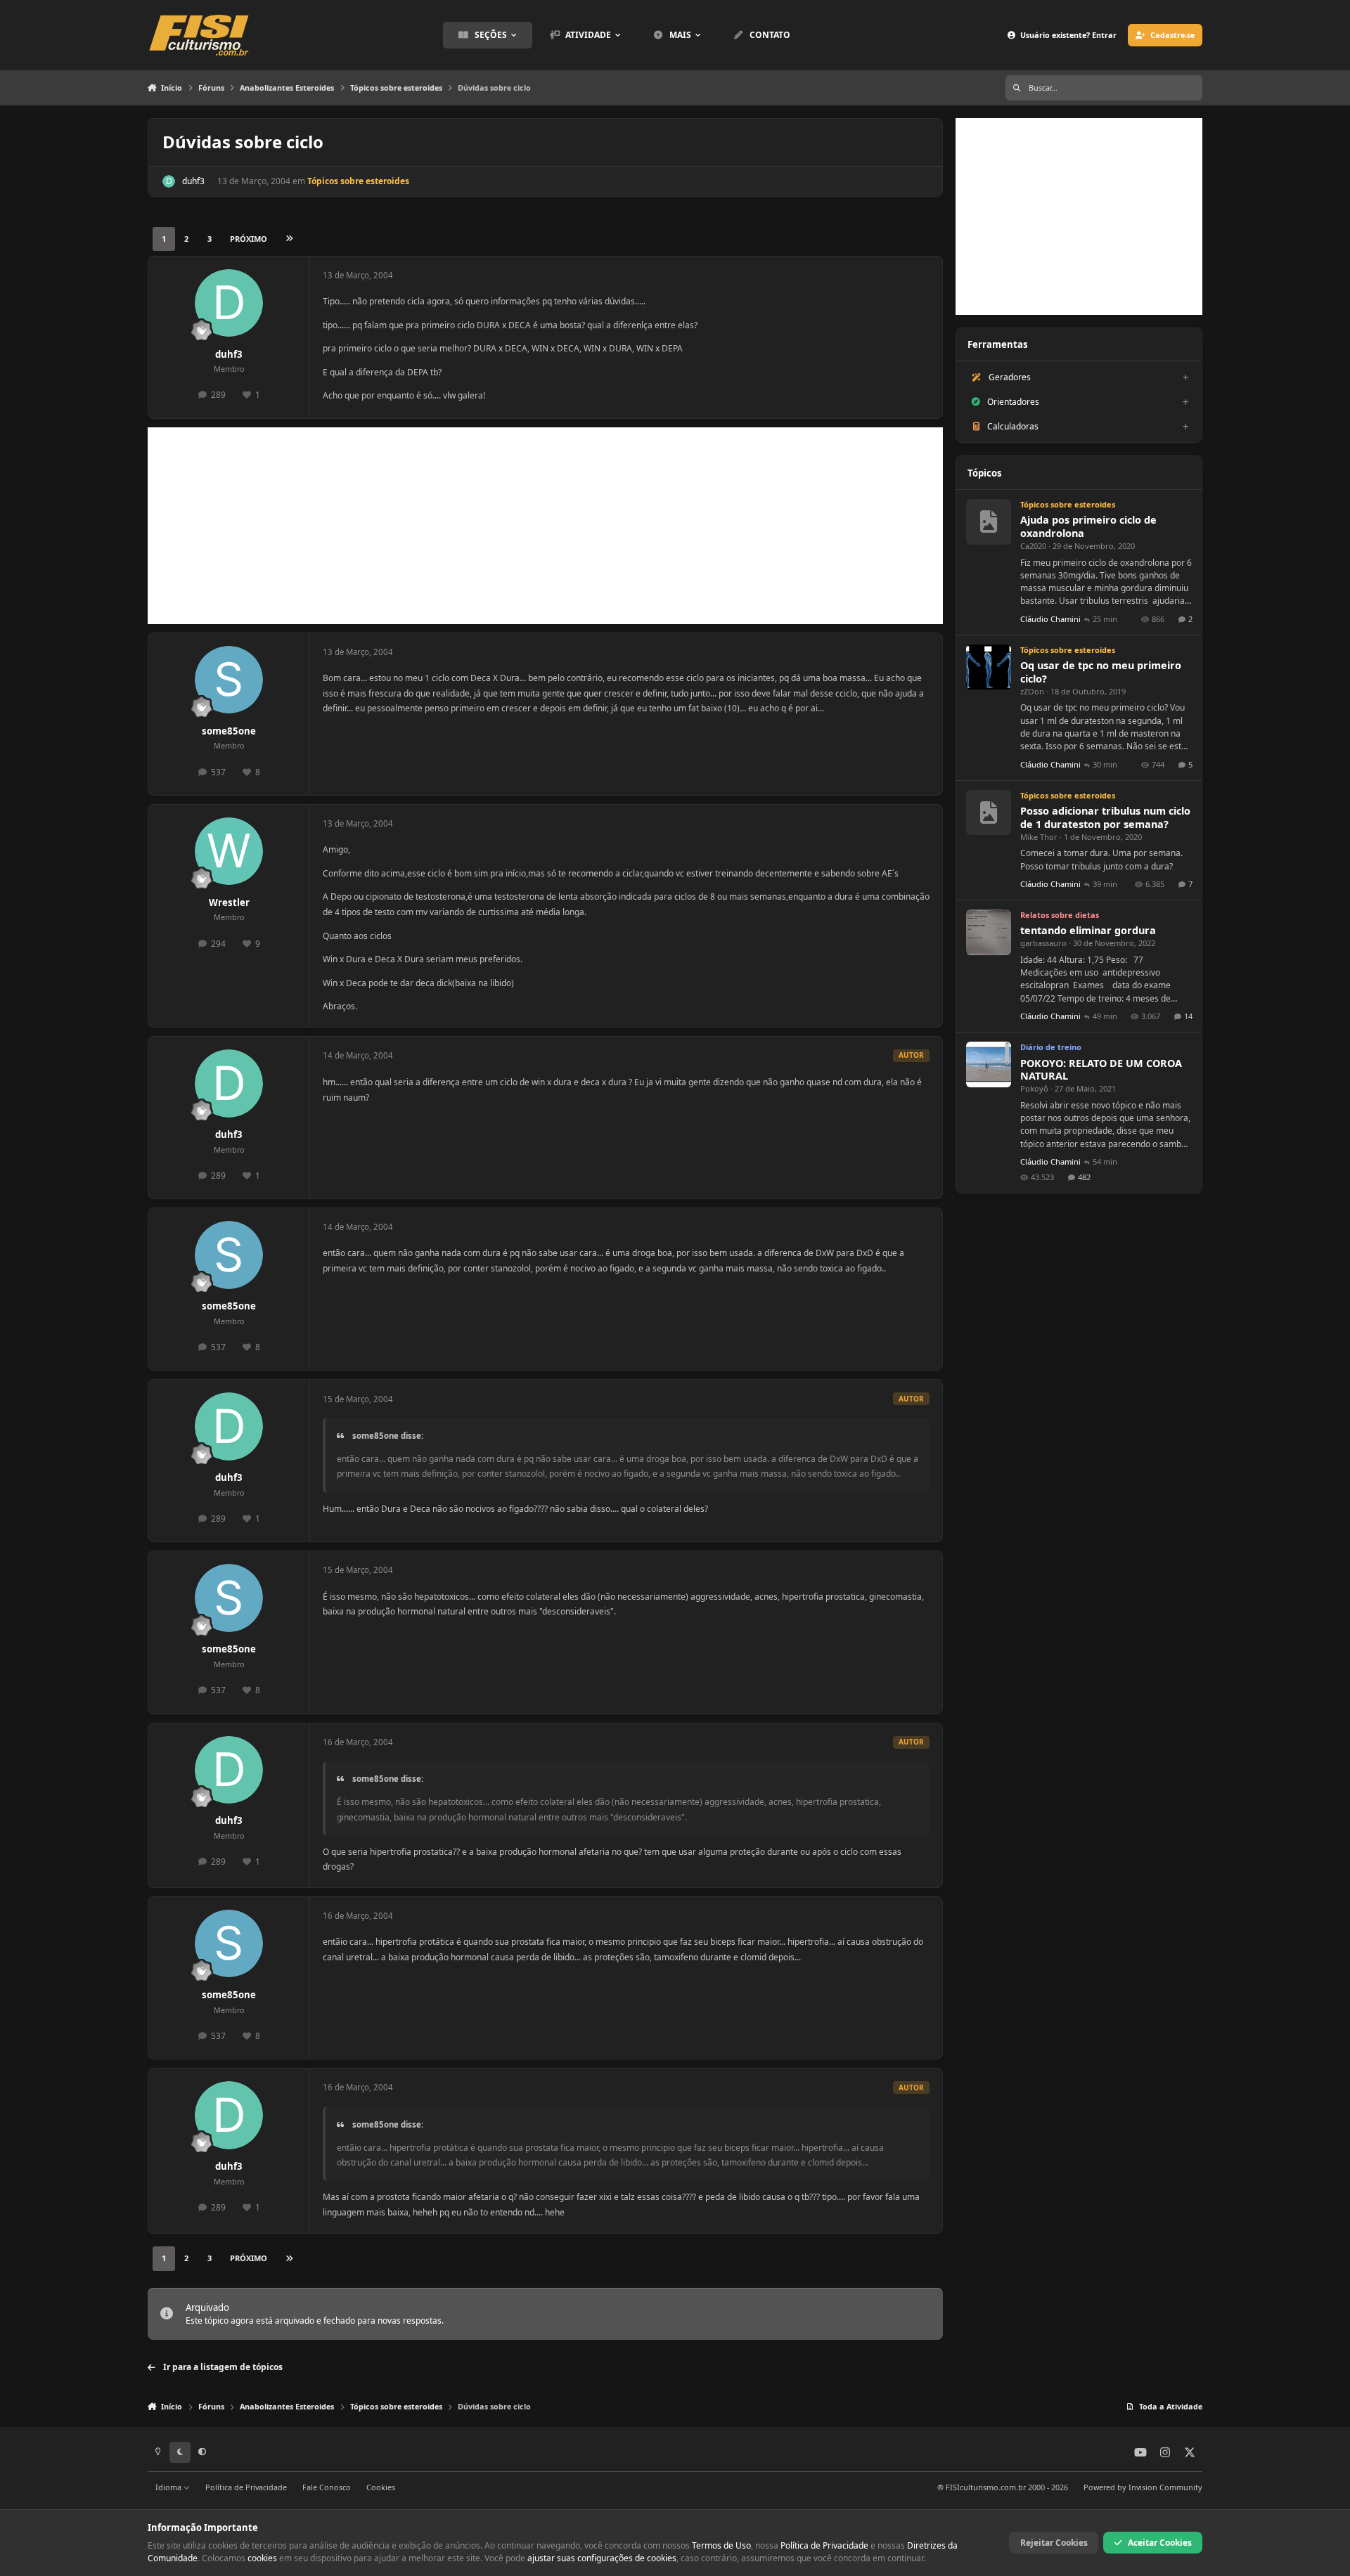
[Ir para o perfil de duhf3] (169, 181)
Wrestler (229, 902)
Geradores (1010, 377)
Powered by (1143, 2487)
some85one (229, 731)
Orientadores (1013, 402)
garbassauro (1043, 943)
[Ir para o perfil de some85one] (229, 680)
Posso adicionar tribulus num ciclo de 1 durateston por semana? (1105, 817)
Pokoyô (1034, 1088)
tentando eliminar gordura (1088, 930)
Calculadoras (1013, 426)
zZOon (1032, 691)
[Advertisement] (545, 526)
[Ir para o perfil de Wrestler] (229, 852)
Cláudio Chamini (1050, 619)
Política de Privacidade (246, 2487)
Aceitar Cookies (1160, 2543)
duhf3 (193, 181)
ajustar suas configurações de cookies (602, 2558)
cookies (262, 2558)
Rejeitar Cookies (1054, 2543)
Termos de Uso (721, 2545)
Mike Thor (1039, 837)
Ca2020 (1033, 546)
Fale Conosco (327, 2487)
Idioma (169, 2487)
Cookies (381, 2487)
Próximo (249, 239)
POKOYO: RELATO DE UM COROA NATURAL (1101, 1070)
